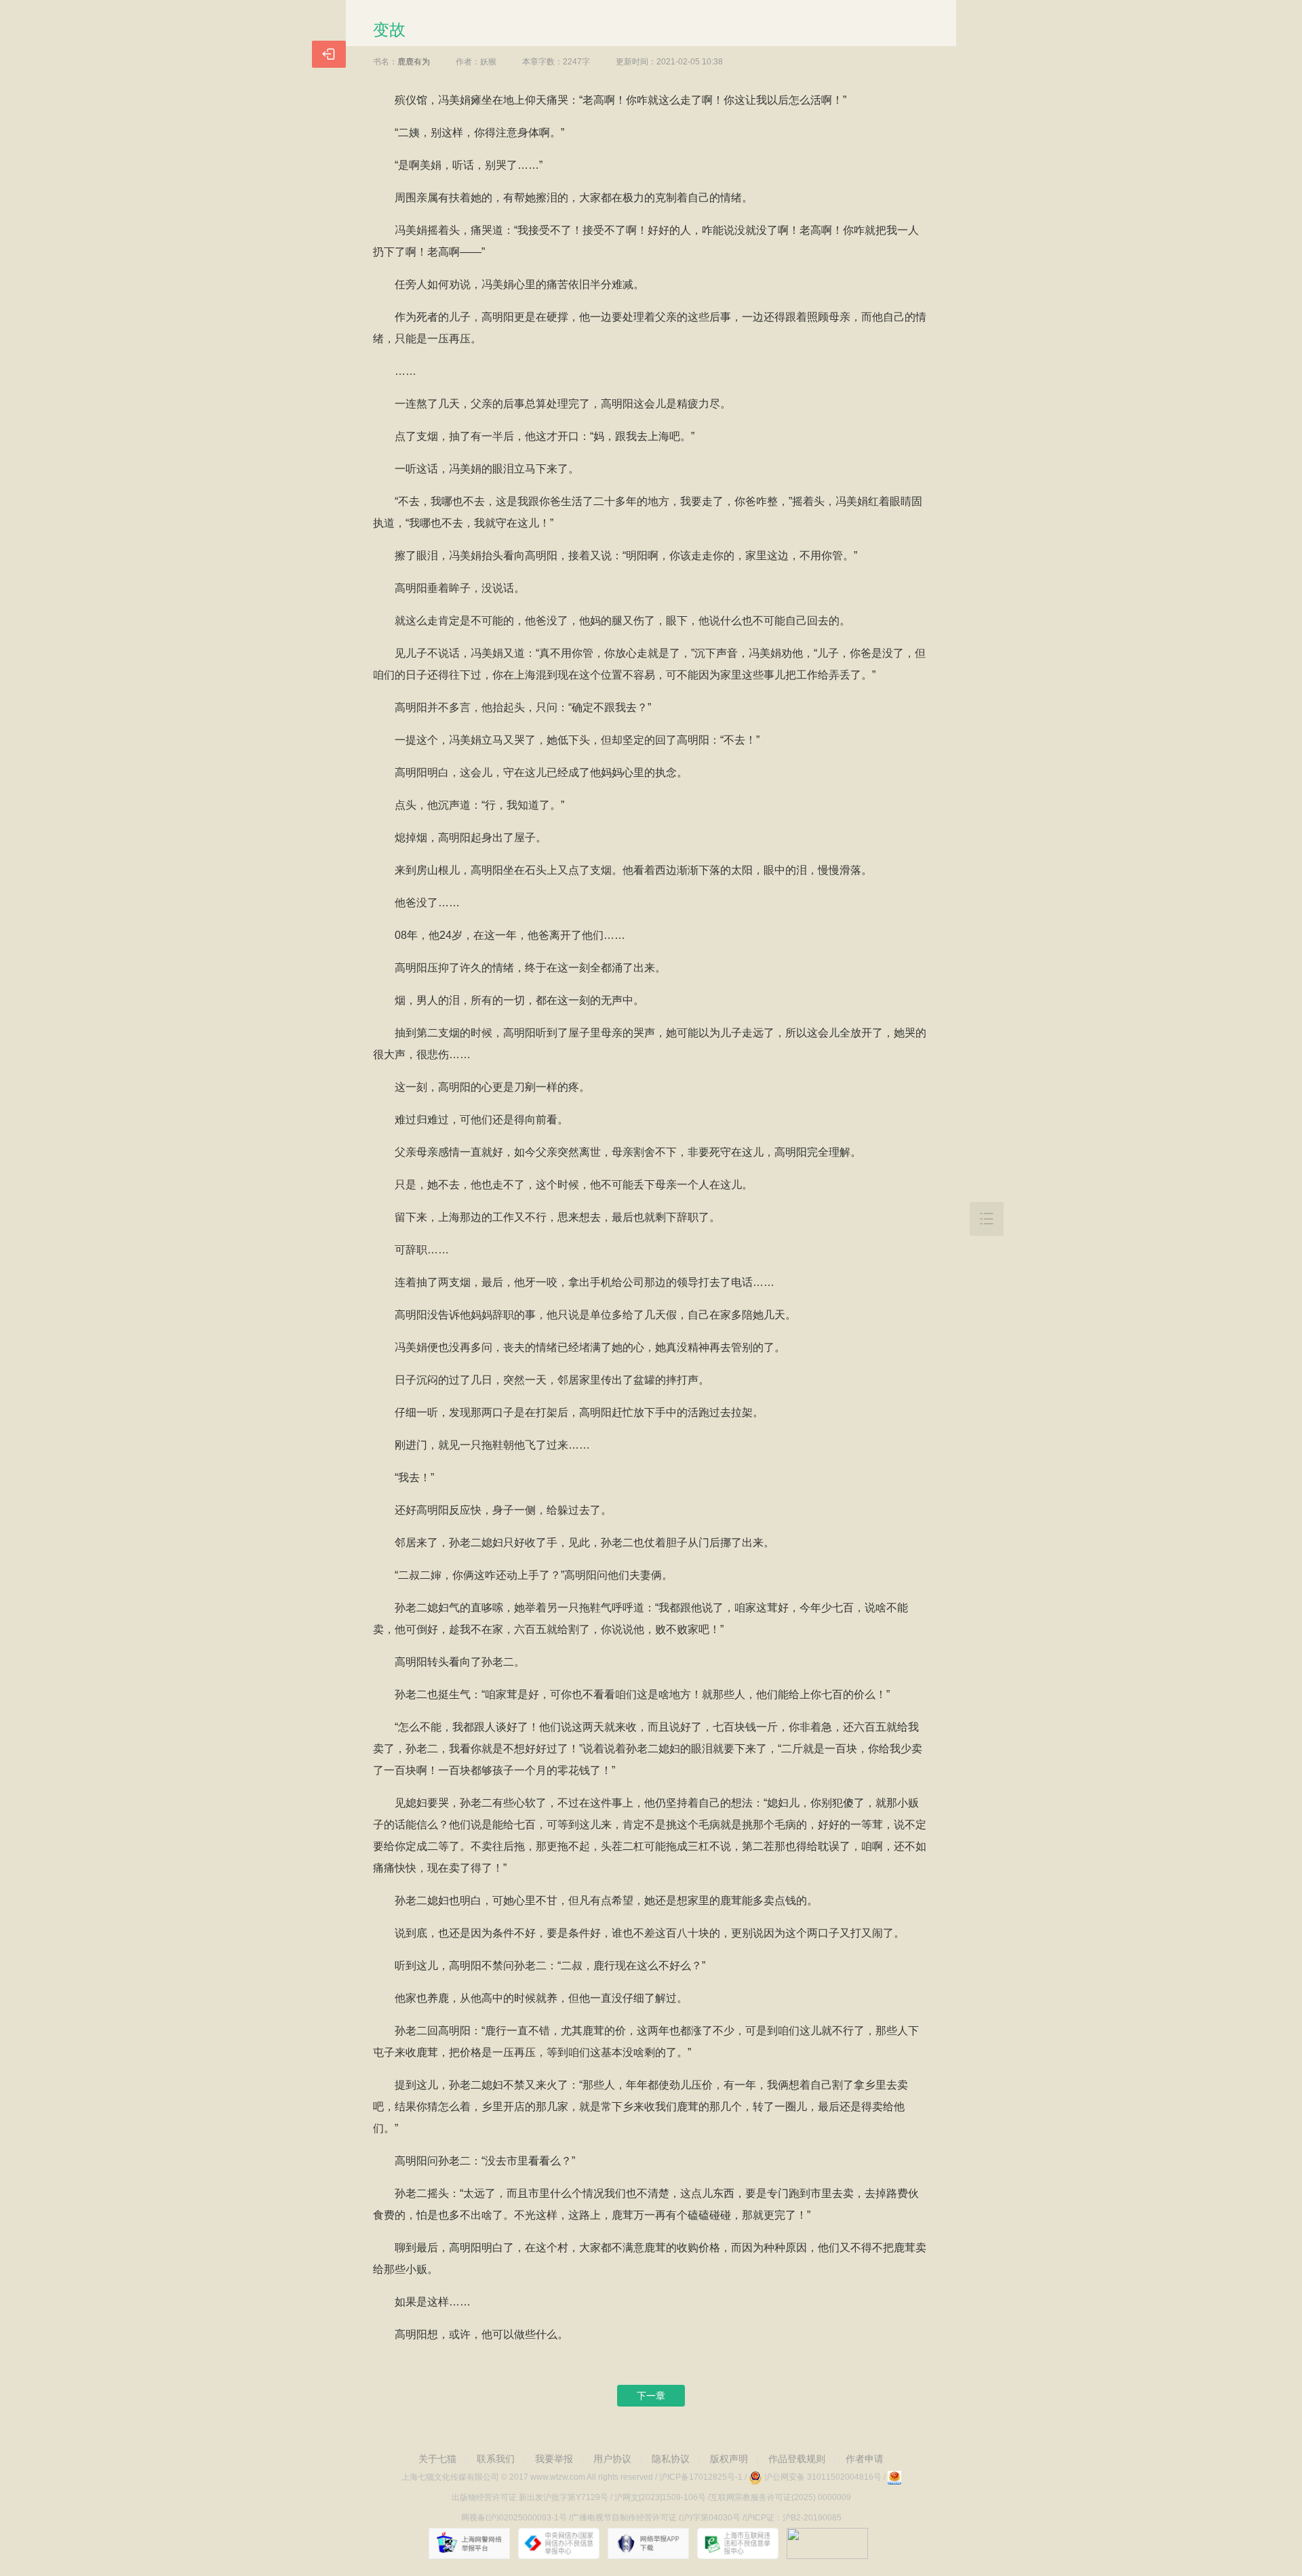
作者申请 (865, 2459)
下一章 (651, 2396)
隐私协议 (671, 2459)
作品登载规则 (797, 2459)
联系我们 (496, 2459)
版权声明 (729, 2459)
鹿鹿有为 (414, 62)
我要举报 (554, 2459)
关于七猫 (437, 2459)
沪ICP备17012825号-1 (701, 2477)
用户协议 (612, 2459)
